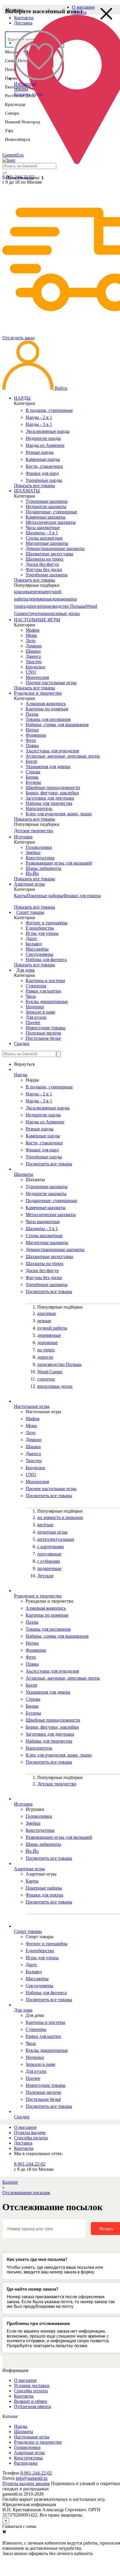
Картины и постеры (45, 980)
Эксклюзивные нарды (48, 431)
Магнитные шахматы (47, 543)
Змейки (33, 852)
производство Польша (64, 606)
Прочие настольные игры (51, 683)
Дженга (33, 656)
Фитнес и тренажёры (47, 923)
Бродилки (35, 667)
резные (40, 592)
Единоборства (40, 928)
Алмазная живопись (46, 704)
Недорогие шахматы (46, 506)
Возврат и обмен (31, 2401)
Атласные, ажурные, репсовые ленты (63, 756)
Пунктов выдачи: (25, 178)
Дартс (31, 938)
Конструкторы (40, 858)
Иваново (15, 10)
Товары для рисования (48, 719)
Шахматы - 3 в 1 (42, 533)
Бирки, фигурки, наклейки (52, 793)
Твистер (34, 662)
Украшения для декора (48, 767)
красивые (23, 592)
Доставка (23, 23)
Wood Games (50, 1372)
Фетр (31, 740)
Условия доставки (32, 2386)
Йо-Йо (32, 873)
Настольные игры (32, 2437)
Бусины (33, 782)
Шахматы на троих (45, 559)
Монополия (37, 677)
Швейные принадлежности (53, 787)
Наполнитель (39, 808)
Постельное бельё (43, 1038)
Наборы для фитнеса (46, 959)
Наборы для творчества (49, 803)
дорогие (34, 606)
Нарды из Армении (45, 445)
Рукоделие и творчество (38, 2442)
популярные (49, 1554)
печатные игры (52, 1532)
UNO (31, 672)
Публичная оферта (32, 2406)
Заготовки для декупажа (50, 798)
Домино (34, 646)
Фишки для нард (42, 473)
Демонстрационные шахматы (55, 548)
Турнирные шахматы (47, 501)
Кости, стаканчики (44, 466)
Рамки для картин (43, 991)
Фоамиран (36, 735)
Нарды (21, 2426)
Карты (20, 896)
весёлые (45, 1525)
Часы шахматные (43, 527)
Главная (22, 2122)
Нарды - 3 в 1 (39, 424)
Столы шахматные (44, 538)
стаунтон (36, 613)
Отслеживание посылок (26, 2193)
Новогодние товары (46, 1028)
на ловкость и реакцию (60, 1517)
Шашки (33, 651)
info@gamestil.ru (32, 2478)
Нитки (32, 730)
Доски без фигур (42, 564)
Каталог (10, 2182)
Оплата (79, 12)
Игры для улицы (42, 933)
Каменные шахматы (46, 517)
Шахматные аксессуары (49, 554)
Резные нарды (40, 452)
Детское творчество (33, 831)
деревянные (40, 599)
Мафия (32, 630)
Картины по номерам (47, 709)
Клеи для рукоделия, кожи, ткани (59, 814)
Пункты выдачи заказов (26, 2483)
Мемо (31, 635)
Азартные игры (29, 2453)
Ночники (35, 1007)
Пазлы (32, 714)
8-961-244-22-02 (30, 2164)
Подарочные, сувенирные (51, 512)
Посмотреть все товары (49, 1164)
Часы (31, 996)
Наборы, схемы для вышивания (57, 725)
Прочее (33, 1022)
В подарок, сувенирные (49, 410)
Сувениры (36, 986)
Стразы (33, 772)
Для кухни (36, 1017)
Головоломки (39, 847)
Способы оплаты (31, 2138)
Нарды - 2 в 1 (39, 417)
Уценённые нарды (44, 480)
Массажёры (37, 949)
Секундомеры (39, 954)
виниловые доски (62, 613)
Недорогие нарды (43, 438)
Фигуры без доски (44, 569)
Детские (45, 1576)
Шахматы (24, 2432)
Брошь (32, 777)
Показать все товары (35, 485)
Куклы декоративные (47, 1001)
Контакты (24, 18)
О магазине (83, 7)
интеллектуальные (56, 1539)
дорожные (62, 599)
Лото (31, 641)
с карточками (51, 1547)
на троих (46, 1350)
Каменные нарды (43, 459)
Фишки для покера (82, 896)
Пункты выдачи (30, 2132)
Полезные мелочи (43, 1033)
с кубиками (49, 1561)
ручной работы (52, 1328)
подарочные (49, 1568)
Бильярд (34, 944)
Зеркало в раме (40, 1012)
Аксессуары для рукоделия (52, 751)
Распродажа (26, 2463)
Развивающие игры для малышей (59, 863)
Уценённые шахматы (47, 575)
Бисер (31, 761)
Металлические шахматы (51, 522)
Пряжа (32, 746)
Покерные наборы (45, 896)
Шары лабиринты (43, 868)
